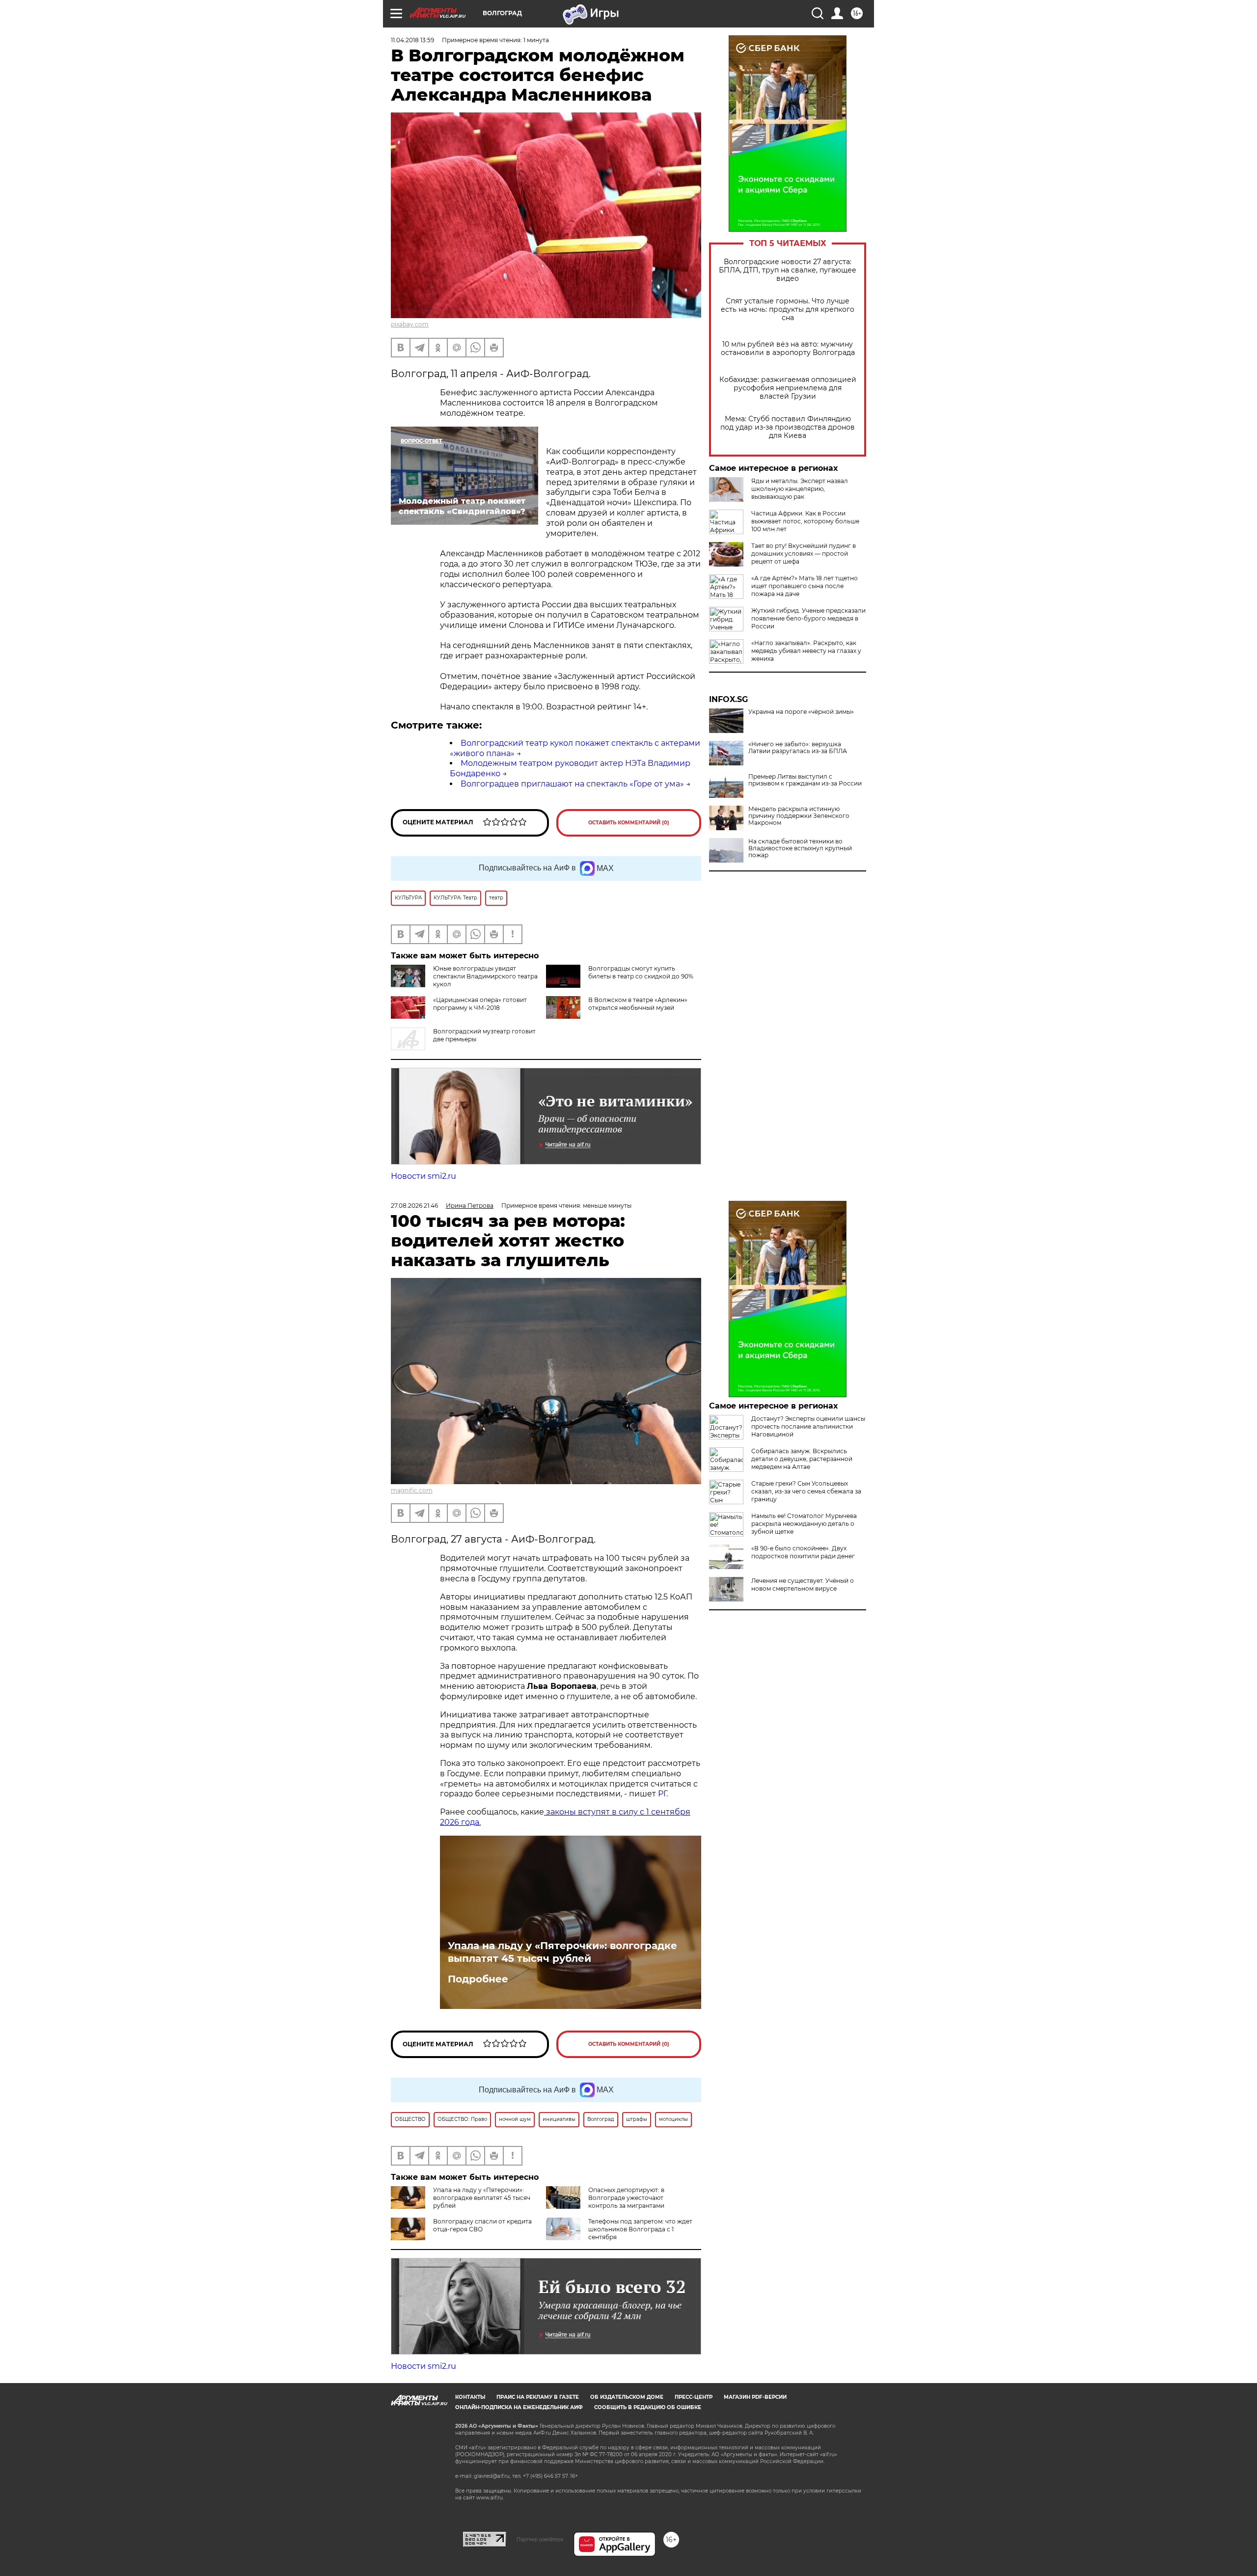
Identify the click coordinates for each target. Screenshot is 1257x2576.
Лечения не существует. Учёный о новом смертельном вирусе (803, 1585)
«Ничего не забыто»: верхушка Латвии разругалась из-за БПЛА (798, 748)
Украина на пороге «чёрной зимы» (801, 712)
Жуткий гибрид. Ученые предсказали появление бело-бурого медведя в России (808, 618)
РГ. (662, 1794)
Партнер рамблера (540, 2539)
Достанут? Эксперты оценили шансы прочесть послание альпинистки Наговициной (808, 1426)
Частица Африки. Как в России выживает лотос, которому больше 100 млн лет (805, 521)
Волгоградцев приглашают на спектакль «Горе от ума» (572, 784)
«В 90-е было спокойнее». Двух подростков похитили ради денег (803, 1552)
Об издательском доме (627, 2397)
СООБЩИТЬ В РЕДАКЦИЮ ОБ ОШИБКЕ (648, 2407)
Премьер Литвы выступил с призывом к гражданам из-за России (805, 780)
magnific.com (412, 1490)
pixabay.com (410, 324)
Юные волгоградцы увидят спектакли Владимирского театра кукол (485, 976)
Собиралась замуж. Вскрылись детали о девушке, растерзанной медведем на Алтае (802, 1459)
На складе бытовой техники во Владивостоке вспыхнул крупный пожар (800, 848)
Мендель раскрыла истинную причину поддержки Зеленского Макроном (799, 816)
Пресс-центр (694, 2397)
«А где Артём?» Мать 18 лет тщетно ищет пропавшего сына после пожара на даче (805, 586)
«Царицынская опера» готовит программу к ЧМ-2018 (480, 1004)
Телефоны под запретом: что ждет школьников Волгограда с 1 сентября (640, 2229)
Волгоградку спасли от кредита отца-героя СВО (482, 2225)
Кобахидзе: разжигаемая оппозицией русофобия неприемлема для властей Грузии (788, 388)
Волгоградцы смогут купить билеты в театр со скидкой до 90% (641, 972)
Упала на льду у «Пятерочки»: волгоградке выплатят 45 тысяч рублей (562, 1952)
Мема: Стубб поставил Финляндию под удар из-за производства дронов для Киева (788, 427)
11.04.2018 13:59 (412, 40)
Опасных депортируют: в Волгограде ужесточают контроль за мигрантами (626, 2198)
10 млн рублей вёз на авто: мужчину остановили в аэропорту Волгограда (788, 349)
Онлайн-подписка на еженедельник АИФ (519, 2407)
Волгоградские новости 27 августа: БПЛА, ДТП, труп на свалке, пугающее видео (788, 270)
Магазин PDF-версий (755, 2397)
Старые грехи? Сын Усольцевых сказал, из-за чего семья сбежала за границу (806, 1491)
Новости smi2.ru (424, 1176)
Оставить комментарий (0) (629, 823)
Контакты (470, 2397)
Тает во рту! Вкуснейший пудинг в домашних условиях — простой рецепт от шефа (804, 554)
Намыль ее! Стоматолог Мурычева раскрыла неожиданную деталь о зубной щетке (804, 1524)
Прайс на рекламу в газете (538, 2397)
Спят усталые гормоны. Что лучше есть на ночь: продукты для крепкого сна (788, 310)
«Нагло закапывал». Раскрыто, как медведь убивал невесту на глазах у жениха (806, 651)
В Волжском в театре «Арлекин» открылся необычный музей (638, 1004)
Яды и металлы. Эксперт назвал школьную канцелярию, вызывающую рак (800, 489)
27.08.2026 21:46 (414, 1206)
